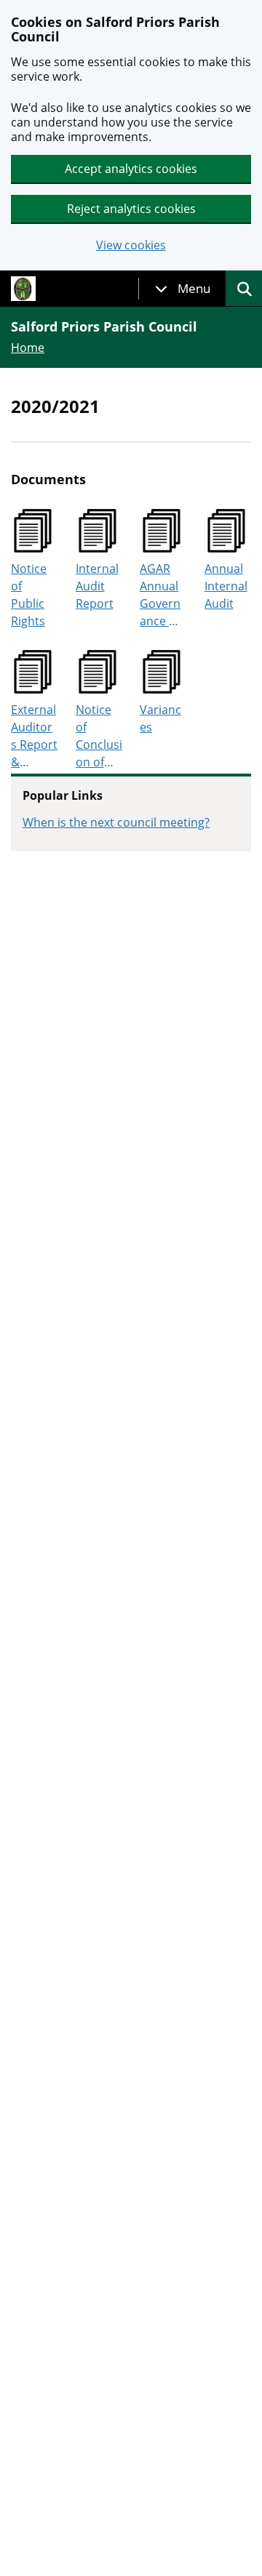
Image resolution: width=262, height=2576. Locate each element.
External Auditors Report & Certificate (34, 736)
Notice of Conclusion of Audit (99, 736)
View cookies (131, 245)
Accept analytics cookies (131, 169)
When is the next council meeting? (116, 822)
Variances (160, 718)
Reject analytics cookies (131, 209)
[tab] (183, 289)
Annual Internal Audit (226, 586)
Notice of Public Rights (29, 595)
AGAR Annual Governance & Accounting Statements (163, 595)
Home (28, 348)
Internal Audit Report (97, 586)
